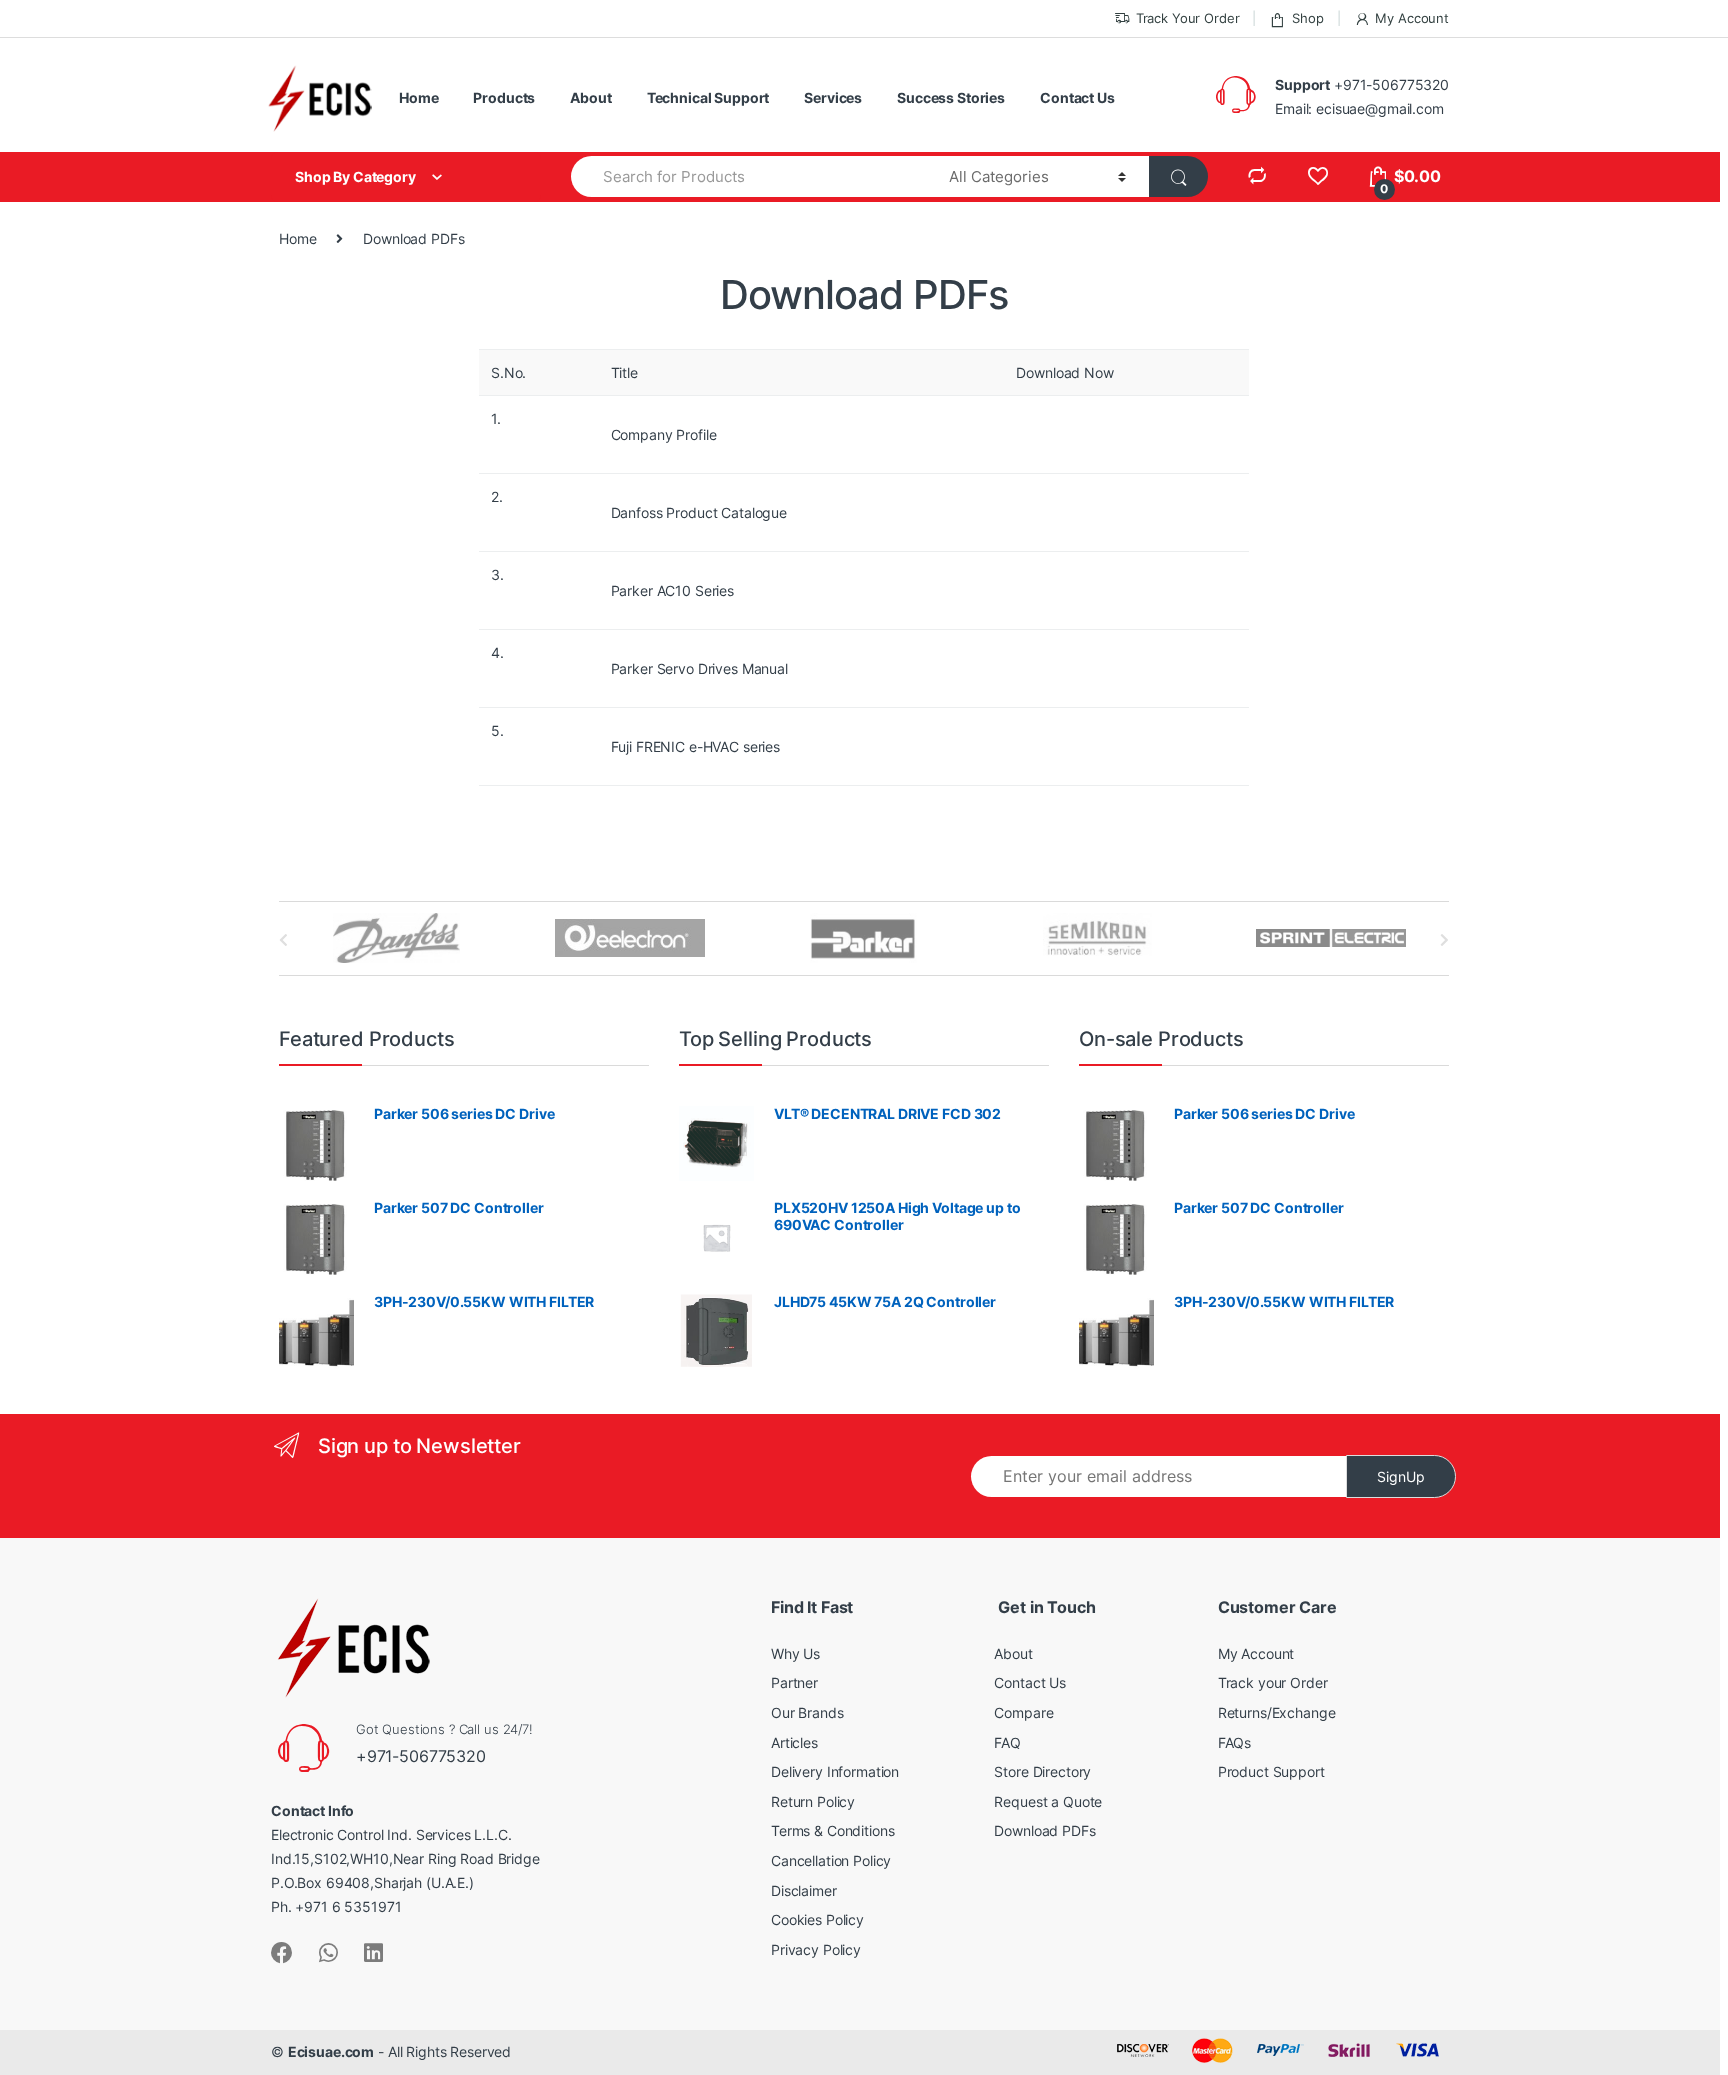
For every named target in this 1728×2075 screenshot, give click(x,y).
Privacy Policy (816, 1949)
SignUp (1401, 1476)
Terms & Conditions (832, 1830)
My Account (1412, 18)
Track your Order (1273, 1682)
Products (504, 97)
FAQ (1007, 1742)
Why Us (795, 1653)
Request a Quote (1048, 1801)
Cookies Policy (817, 1919)
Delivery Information (835, 1771)
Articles (794, 1742)
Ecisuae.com (331, 2051)
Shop (1307, 18)
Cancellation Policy (831, 1860)
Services (833, 97)
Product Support (1271, 1771)
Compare (1023, 1712)
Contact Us (1077, 97)
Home (418, 97)
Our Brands (807, 1712)
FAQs (1234, 1742)
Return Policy (813, 1801)
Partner (794, 1682)
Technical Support (708, 97)
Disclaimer (804, 1890)
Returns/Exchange (1277, 1712)
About (590, 97)
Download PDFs (1044, 1830)
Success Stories (951, 97)
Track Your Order (1188, 18)
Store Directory (1042, 1771)
